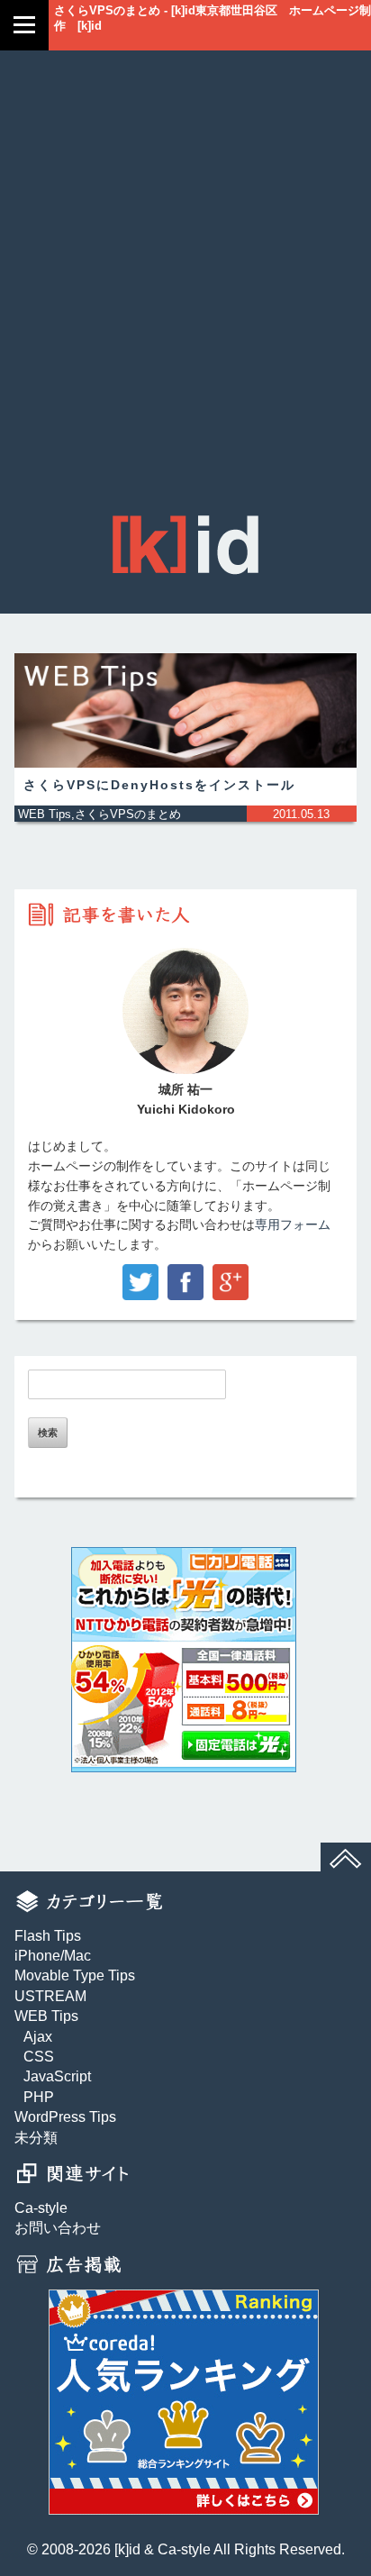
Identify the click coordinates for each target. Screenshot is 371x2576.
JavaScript (57, 2076)
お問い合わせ (58, 2228)
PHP (39, 2097)
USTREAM (50, 1996)
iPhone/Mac (53, 1956)
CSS (39, 2057)
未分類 (36, 2138)
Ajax (38, 2037)
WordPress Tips (65, 2117)
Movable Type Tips (75, 1975)
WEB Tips (45, 814)
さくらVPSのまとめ (128, 814)
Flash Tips (48, 1936)
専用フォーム (293, 1225)
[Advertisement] (185, 301)
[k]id (127, 2549)
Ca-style (41, 2208)
